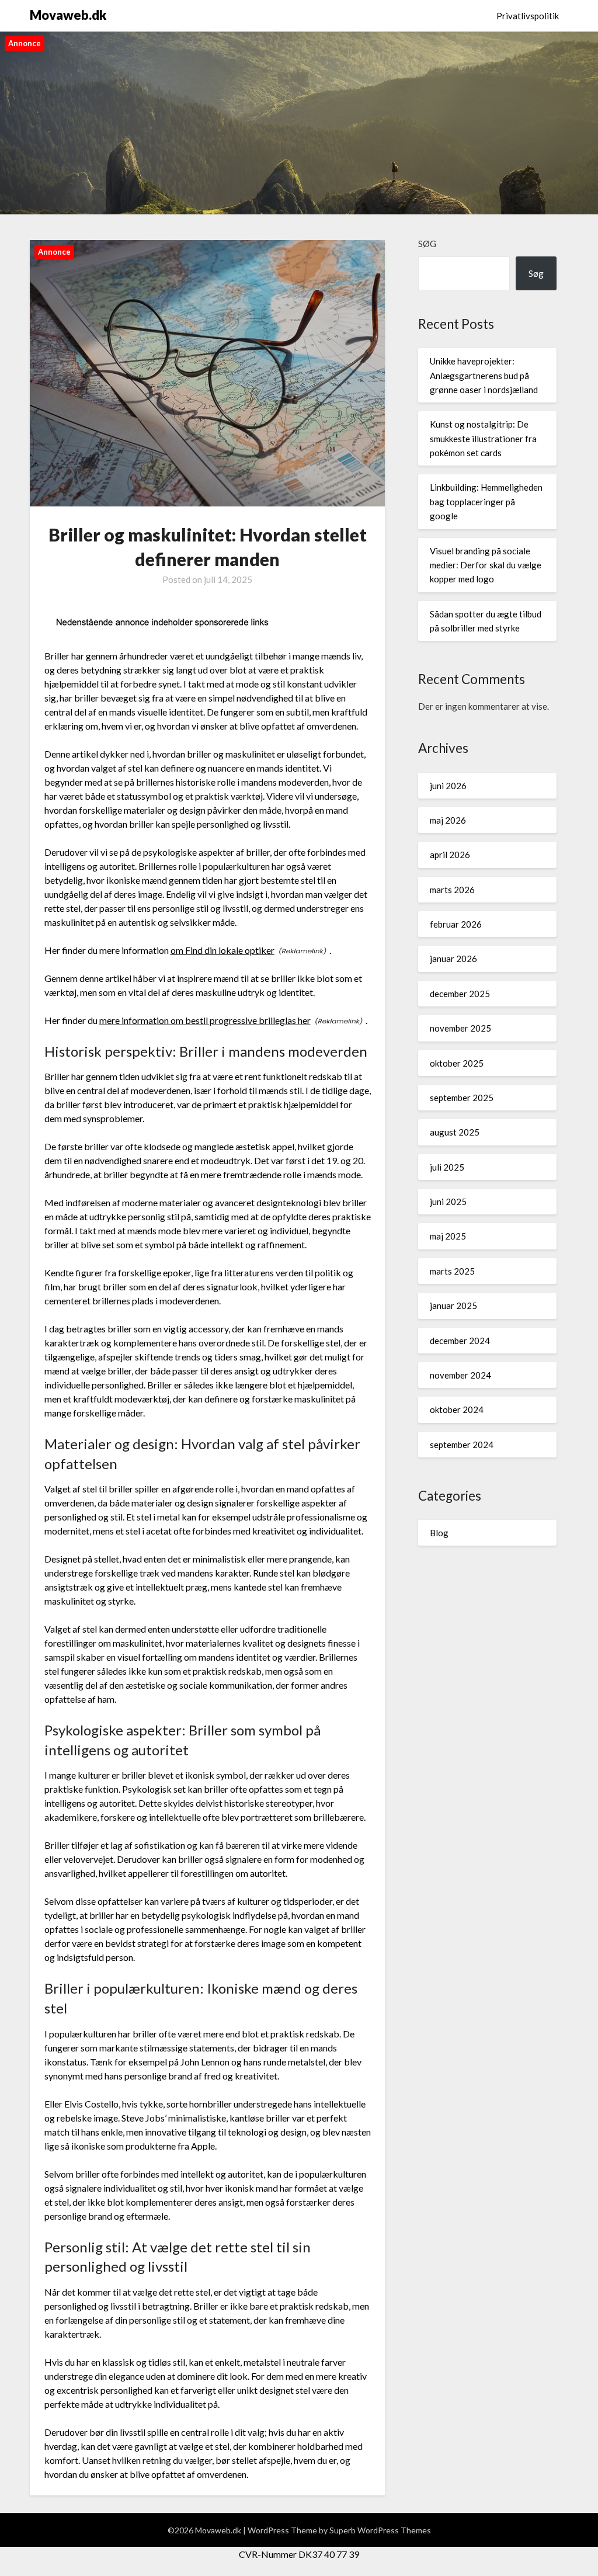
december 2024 (460, 1341)
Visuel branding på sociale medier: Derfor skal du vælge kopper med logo (486, 565)
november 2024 (460, 1375)
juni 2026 (448, 786)
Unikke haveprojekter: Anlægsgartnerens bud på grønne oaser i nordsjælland (484, 375)
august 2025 (455, 1132)
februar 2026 (456, 924)
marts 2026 (452, 890)
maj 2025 (448, 1236)
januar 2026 (453, 959)
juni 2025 (448, 1202)
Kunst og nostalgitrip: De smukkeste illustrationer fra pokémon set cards (483, 438)
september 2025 (462, 1098)
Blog (439, 1533)
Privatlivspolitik (528, 16)
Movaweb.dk (68, 15)
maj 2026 (448, 820)
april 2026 (450, 855)
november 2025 (460, 1028)
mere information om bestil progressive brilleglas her (205, 1020)
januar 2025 (453, 1306)
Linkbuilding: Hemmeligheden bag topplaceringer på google (486, 501)
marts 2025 (452, 1271)
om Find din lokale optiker (222, 950)
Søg (427, 244)
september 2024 (462, 1445)
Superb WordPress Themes (380, 2530)
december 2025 (460, 994)
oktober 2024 (457, 1409)
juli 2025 (447, 1167)
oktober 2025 (457, 1063)
